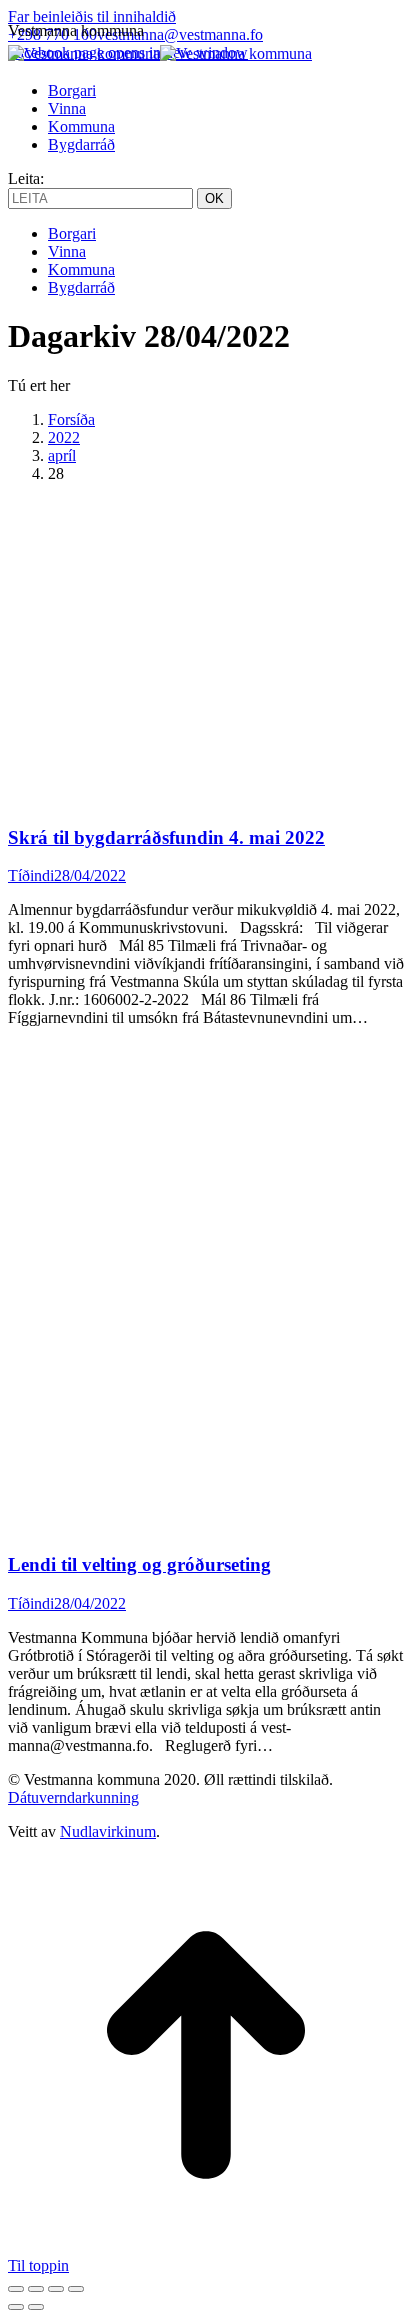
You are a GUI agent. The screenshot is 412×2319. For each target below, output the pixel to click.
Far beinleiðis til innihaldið (92, 16)
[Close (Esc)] (16, 2289)
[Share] (36, 2289)
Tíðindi (31, 875)
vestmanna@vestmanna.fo (180, 34)
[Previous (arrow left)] (16, 2307)
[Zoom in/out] (76, 2289)
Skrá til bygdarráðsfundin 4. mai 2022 (166, 837)
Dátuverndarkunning (73, 1797)
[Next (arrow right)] (36, 2307)
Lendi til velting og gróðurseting (139, 1564)
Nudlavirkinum (108, 1831)
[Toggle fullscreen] (56, 2289)
